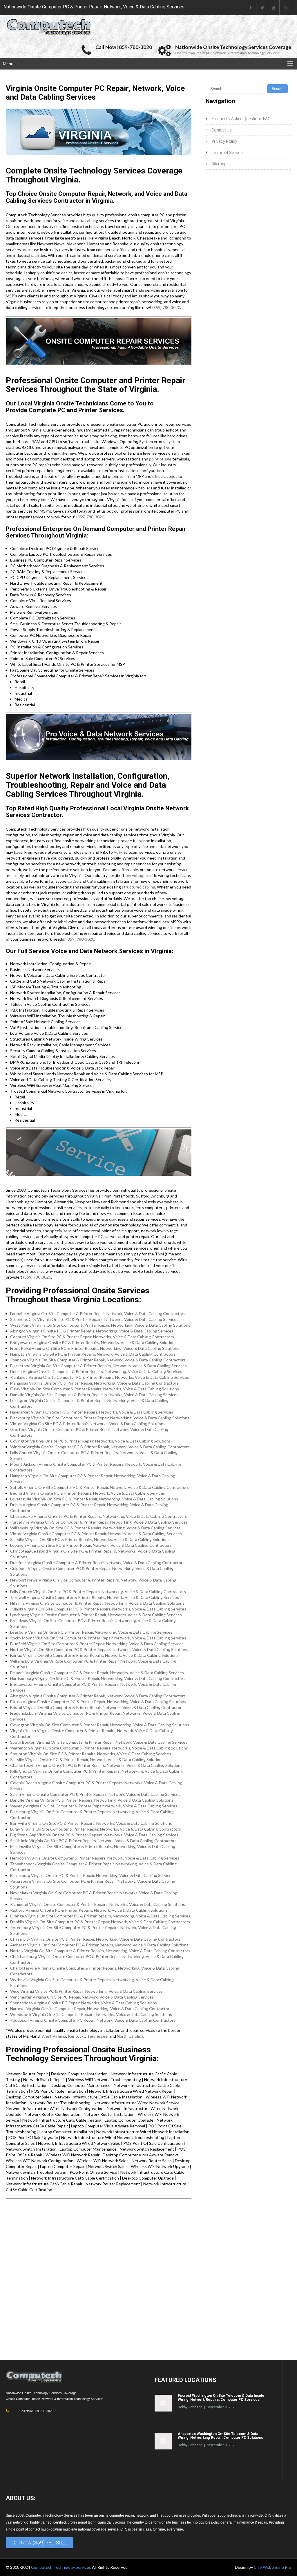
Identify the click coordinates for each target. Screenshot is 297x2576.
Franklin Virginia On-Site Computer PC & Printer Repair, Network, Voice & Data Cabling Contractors (100, 1922)
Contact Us (222, 130)
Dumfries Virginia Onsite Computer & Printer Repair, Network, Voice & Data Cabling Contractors (97, 1563)
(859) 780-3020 (166, 307)
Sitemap (219, 164)
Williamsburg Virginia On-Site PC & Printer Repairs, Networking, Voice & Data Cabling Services (95, 1528)
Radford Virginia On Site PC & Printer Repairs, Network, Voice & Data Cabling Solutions (89, 1910)
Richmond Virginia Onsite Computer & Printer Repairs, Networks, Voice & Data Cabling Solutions (98, 1904)
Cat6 (92, 881)
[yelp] (285, 8)
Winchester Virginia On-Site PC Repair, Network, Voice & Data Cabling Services (82, 1997)
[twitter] (262, 8)
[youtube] (274, 8)
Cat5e (73, 881)
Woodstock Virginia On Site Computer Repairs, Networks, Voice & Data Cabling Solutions (91, 2014)
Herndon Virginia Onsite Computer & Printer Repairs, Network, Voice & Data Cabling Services (95, 1858)
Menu (8, 64)
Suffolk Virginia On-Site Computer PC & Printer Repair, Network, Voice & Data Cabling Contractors (99, 1487)
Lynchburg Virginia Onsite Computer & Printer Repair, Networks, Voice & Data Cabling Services (96, 1615)
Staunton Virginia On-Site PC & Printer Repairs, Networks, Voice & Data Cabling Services (91, 1754)
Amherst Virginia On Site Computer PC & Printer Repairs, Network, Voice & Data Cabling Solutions (99, 1945)
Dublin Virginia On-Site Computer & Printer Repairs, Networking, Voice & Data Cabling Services (96, 1371)
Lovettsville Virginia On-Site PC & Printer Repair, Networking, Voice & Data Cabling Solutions (94, 1499)
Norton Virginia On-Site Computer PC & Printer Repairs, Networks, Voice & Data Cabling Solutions (99, 1649)
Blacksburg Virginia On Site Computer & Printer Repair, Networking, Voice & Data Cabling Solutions (100, 1418)
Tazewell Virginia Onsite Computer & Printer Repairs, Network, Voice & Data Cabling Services (95, 1597)
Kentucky (77, 2036)
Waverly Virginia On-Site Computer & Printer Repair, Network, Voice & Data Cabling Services (94, 1806)
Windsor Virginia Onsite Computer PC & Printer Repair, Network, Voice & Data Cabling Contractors (100, 1447)
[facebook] (251, 8)
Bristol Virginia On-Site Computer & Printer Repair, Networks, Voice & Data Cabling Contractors (97, 1707)
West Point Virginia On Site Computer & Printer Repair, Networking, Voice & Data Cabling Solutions (100, 1325)
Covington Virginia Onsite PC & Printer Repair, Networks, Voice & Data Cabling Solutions (90, 1441)
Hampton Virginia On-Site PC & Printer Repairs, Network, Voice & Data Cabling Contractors (93, 1354)
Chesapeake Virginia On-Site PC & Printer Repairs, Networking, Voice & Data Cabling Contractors (99, 1516)
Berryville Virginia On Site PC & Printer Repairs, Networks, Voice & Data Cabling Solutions (91, 1823)
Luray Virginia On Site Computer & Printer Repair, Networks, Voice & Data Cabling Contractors (96, 1829)
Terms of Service (227, 153)
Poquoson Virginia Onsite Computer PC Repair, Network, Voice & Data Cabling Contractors (93, 2020)
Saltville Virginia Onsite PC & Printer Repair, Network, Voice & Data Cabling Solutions (87, 1759)
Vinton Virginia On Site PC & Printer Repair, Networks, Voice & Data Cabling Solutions (88, 1424)
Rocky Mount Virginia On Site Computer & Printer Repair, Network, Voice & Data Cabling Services (98, 1638)
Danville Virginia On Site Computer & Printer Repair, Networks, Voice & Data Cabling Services (94, 1395)
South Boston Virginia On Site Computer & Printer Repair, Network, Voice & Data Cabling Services (99, 1742)
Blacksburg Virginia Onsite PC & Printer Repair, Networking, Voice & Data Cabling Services (92, 1875)
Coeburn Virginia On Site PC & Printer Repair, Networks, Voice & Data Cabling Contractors (92, 1337)
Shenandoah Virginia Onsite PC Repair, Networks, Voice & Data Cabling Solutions (84, 2003)
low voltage (135, 875)
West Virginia (54, 2036)
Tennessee (97, 2036)
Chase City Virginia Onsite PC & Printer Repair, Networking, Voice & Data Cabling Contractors (95, 1939)
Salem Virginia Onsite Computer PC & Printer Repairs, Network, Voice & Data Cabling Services (95, 1794)
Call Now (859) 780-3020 (40, 2543)
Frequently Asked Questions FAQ (241, 119)
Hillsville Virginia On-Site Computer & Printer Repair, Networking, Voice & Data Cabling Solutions (97, 1603)
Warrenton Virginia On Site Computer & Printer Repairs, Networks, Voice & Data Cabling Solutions (99, 1748)
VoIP (118, 852)
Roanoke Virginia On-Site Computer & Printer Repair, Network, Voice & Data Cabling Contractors (98, 1360)
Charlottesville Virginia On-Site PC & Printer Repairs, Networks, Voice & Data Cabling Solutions (96, 1765)
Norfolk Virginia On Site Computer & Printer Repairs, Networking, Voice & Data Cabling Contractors (100, 1951)
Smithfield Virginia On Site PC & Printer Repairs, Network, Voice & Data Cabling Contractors (93, 1841)
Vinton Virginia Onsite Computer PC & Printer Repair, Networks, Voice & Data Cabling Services (96, 1534)
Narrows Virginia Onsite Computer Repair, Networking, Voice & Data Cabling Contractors (91, 2009)
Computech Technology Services (61, 2567)
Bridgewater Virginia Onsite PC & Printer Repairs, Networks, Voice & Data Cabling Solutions (93, 1342)
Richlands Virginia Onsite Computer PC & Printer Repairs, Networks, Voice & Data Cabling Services (100, 1377)
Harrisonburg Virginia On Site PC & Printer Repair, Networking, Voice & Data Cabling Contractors (98, 1678)
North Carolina (130, 2036)
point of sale (160, 459)
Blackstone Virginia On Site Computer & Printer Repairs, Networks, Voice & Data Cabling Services (98, 1366)
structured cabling (138, 887)
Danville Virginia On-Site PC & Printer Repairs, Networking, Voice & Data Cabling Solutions (92, 1800)
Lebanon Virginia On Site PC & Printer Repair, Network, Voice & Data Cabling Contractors (91, 1545)
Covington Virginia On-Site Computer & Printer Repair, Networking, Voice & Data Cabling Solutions (100, 1725)
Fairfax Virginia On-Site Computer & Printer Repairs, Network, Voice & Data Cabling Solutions (94, 1655)
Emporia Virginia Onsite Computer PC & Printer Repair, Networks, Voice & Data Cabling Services (97, 1673)
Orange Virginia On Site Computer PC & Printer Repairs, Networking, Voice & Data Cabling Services (100, 1916)
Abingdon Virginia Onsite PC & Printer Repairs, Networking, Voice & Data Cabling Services (92, 1331)
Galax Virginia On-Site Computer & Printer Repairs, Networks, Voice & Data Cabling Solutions (95, 1389)
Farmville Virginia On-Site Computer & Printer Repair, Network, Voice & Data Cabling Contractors (98, 1313)
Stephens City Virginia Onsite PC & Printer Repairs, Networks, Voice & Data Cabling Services (94, 1319)
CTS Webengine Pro (272, 2567)
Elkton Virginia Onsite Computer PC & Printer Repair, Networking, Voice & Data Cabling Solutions (98, 1702)
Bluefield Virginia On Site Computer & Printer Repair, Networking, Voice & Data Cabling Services (97, 1644)
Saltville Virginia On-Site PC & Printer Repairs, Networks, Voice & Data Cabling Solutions (90, 1539)
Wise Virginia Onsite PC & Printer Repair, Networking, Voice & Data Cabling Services (86, 1991)
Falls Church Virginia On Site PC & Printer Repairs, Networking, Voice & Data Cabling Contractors (98, 1592)
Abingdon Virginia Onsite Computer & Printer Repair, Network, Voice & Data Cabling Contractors (98, 1696)
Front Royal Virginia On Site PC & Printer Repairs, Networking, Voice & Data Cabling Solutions (95, 1348)
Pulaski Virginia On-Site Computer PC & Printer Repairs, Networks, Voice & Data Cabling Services (98, 1609)
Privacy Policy (224, 141)
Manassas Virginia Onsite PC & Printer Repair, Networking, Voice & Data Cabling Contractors (94, 1383)
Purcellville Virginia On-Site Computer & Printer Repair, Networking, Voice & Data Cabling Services (99, 1522)
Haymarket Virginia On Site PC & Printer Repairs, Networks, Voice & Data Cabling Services (92, 1412)
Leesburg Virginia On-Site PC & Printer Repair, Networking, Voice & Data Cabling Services (91, 1632)
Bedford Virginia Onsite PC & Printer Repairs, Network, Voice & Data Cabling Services (88, 1493)
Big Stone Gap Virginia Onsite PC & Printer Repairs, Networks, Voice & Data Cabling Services (94, 1835)
